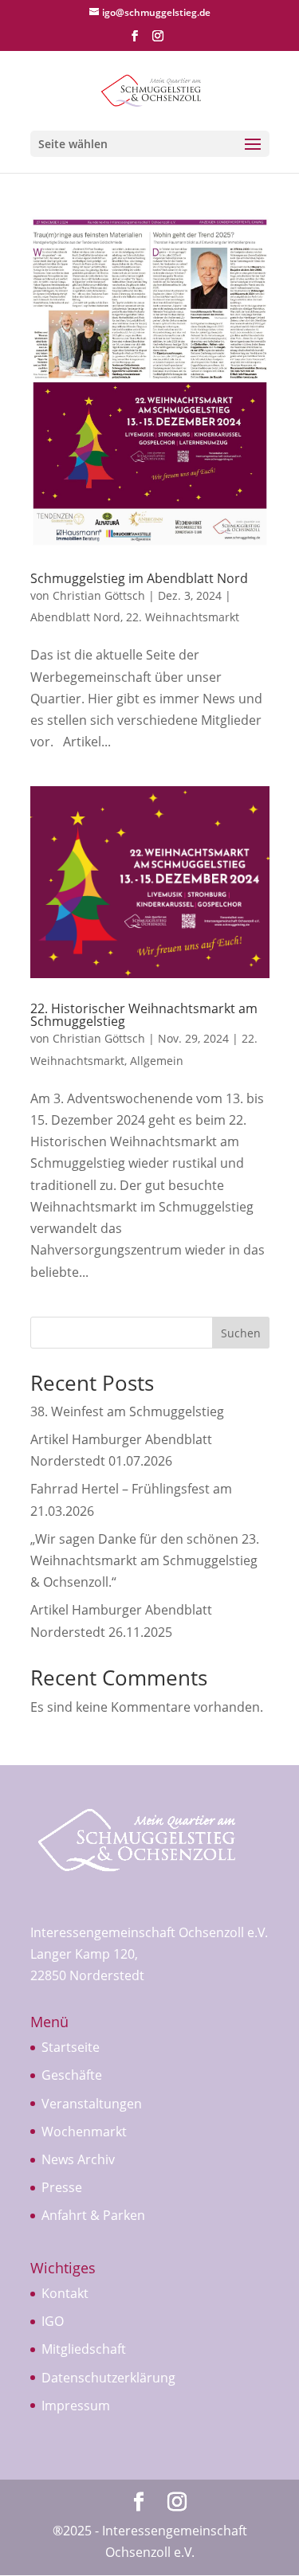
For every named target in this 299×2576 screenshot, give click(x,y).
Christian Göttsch (99, 595)
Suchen (241, 1333)
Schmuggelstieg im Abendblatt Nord (139, 578)
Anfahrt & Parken (93, 2215)
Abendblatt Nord (75, 617)
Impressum (76, 2406)
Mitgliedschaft (84, 2349)
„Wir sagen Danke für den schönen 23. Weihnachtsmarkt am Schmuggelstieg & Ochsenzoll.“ (145, 1560)
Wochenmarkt (84, 2132)
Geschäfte (72, 2075)
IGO (53, 2321)
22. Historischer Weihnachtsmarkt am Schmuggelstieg (144, 1015)
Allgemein (157, 1061)
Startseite (71, 2047)
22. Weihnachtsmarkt (183, 617)
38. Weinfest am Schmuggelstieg (127, 1411)
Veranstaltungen (92, 2104)
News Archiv (78, 2159)
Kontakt (65, 2293)
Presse (62, 2187)
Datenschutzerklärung (108, 2378)
